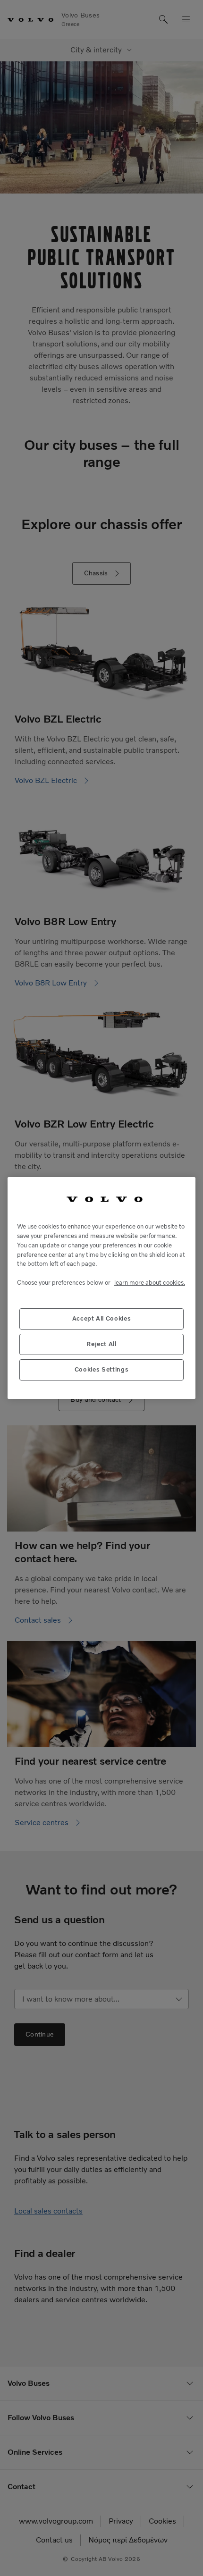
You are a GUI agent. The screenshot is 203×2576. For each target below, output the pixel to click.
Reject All (101, 1344)
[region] (101, 1288)
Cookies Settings (102, 1369)
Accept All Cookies (102, 1318)
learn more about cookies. (150, 1283)
